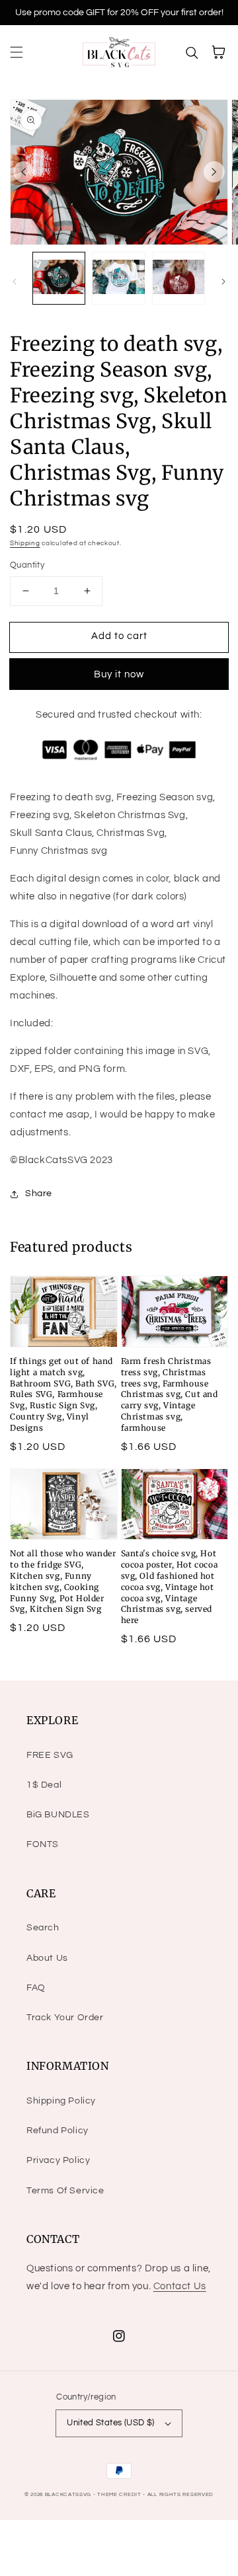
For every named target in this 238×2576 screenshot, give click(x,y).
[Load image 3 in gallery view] (178, 278)
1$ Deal (44, 1785)
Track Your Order (65, 2018)
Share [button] (39, 1193)
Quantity (27, 565)
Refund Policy (58, 2131)
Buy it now (119, 674)
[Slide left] (24, 172)
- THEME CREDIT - (120, 2494)
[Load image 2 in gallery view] (118, 278)
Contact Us (180, 2286)
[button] (17, 52)
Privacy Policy (58, 2160)
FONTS (43, 1844)
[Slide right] (214, 172)
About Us (47, 1958)
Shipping (25, 543)
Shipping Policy (61, 2101)
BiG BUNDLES (58, 1815)
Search (43, 1928)
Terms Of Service (65, 2191)
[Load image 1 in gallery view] (59, 278)
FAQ (36, 1988)
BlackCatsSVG (68, 2494)
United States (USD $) (110, 2423)
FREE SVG (50, 1755)
